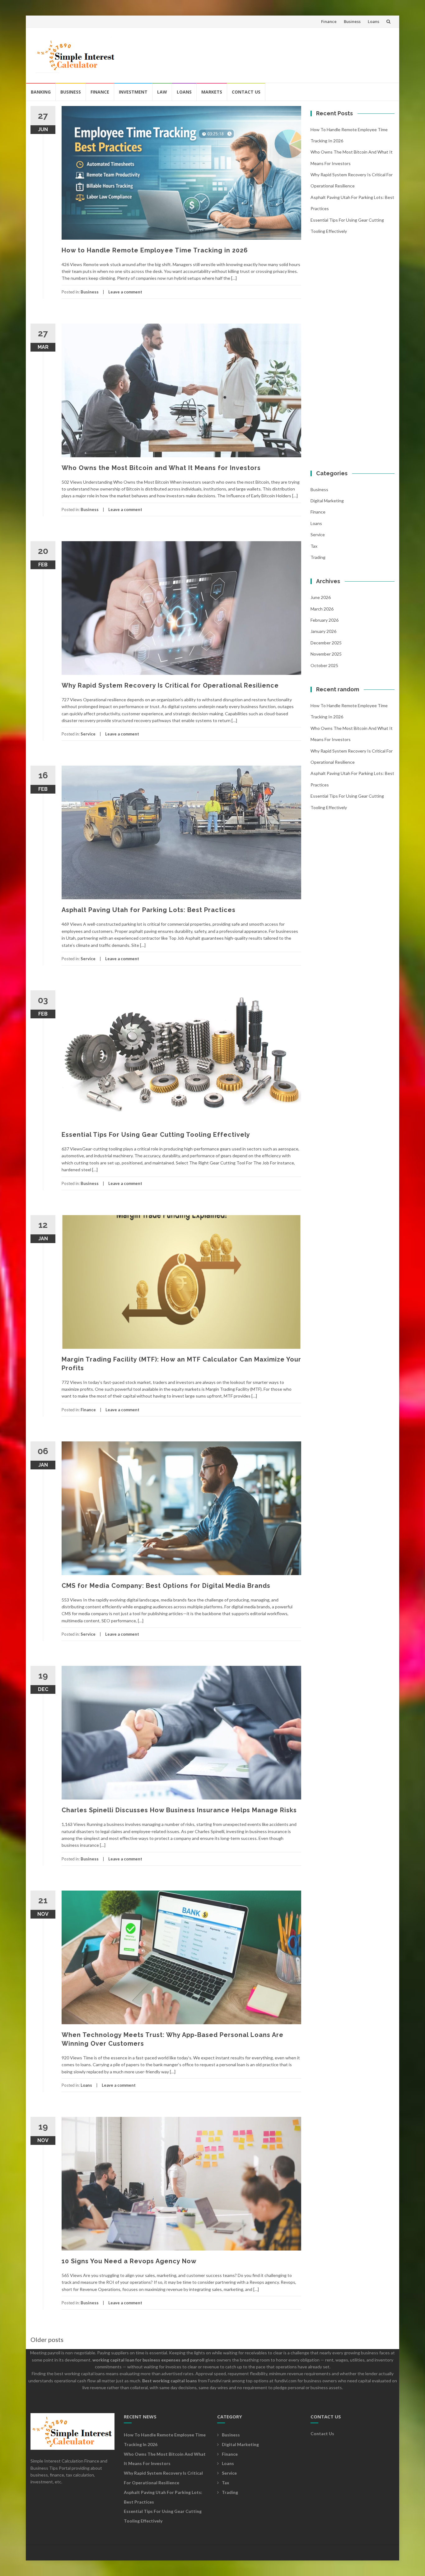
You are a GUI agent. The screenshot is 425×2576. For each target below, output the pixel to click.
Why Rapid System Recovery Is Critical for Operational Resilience (170, 685)
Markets (212, 92)
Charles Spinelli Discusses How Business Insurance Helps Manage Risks (179, 1810)
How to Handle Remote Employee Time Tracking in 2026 (155, 250)
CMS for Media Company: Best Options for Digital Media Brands (166, 1586)
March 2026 (322, 609)
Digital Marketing (327, 501)
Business (352, 21)
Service (88, 734)
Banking (41, 92)
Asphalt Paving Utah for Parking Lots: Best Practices (149, 910)
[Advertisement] (277, 53)
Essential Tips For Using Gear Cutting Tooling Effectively (156, 1135)
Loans (374, 21)
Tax (314, 546)
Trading (318, 557)
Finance (329, 21)
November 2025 (326, 654)
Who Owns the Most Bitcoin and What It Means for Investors (161, 468)
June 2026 (321, 597)
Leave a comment (125, 292)
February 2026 (325, 620)
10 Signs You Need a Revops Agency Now (129, 2261)
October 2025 (324, 665)
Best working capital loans (170, 2381)
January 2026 (323, 631)
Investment (133, 92)
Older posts (47, 2339)
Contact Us (246, 92)
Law (162, 92)
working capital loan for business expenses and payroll (148, 2360)
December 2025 (326, 643)
